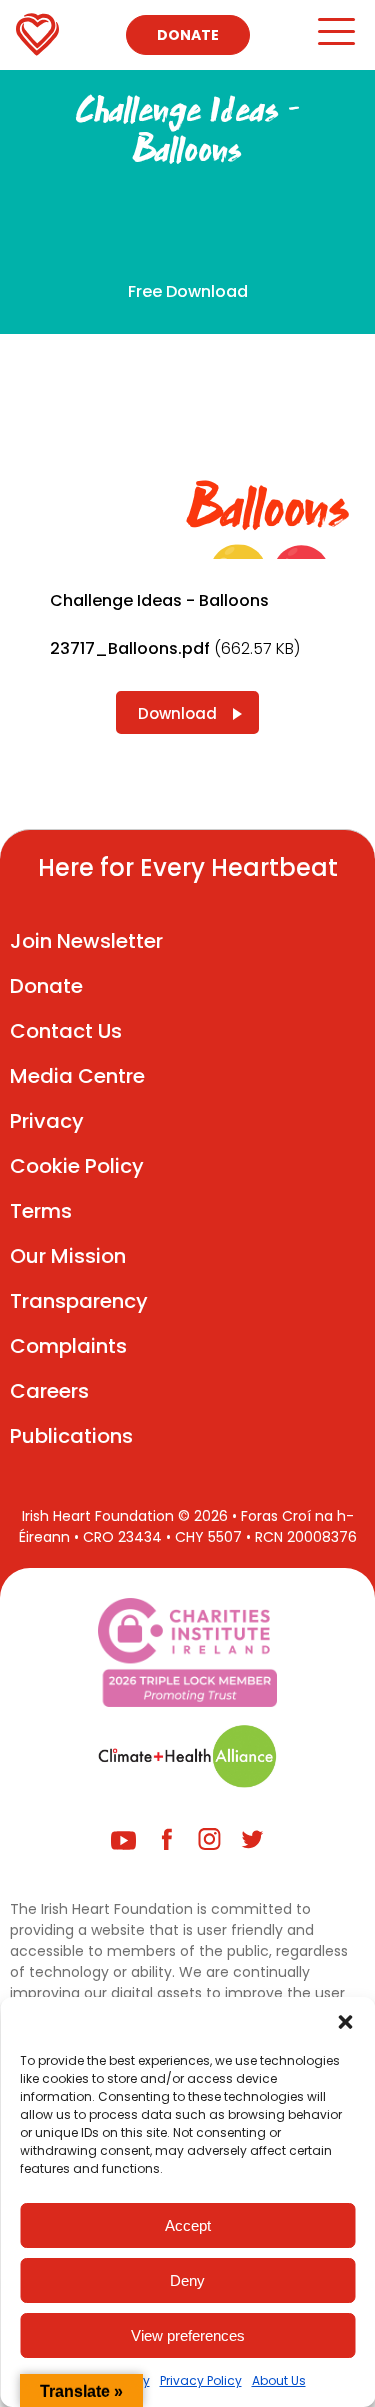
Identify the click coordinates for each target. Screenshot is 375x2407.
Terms (41, 1211)
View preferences (188, 2335)
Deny (187, 2280)
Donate (188, 35)
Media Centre (77, 1076)
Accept (188, 2225)
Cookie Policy (77, 1166)
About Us (279, 2380)
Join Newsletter (86, 941)
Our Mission (68, 1256)
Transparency (79, 1301)
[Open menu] (335, 40)
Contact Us (66, 1031)
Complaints (68, 1346)
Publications (71, 1436)
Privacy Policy (201, 2380)
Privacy (47, 1121)
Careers (49, 1391)
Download (177, 713)
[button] (345, 2022)
